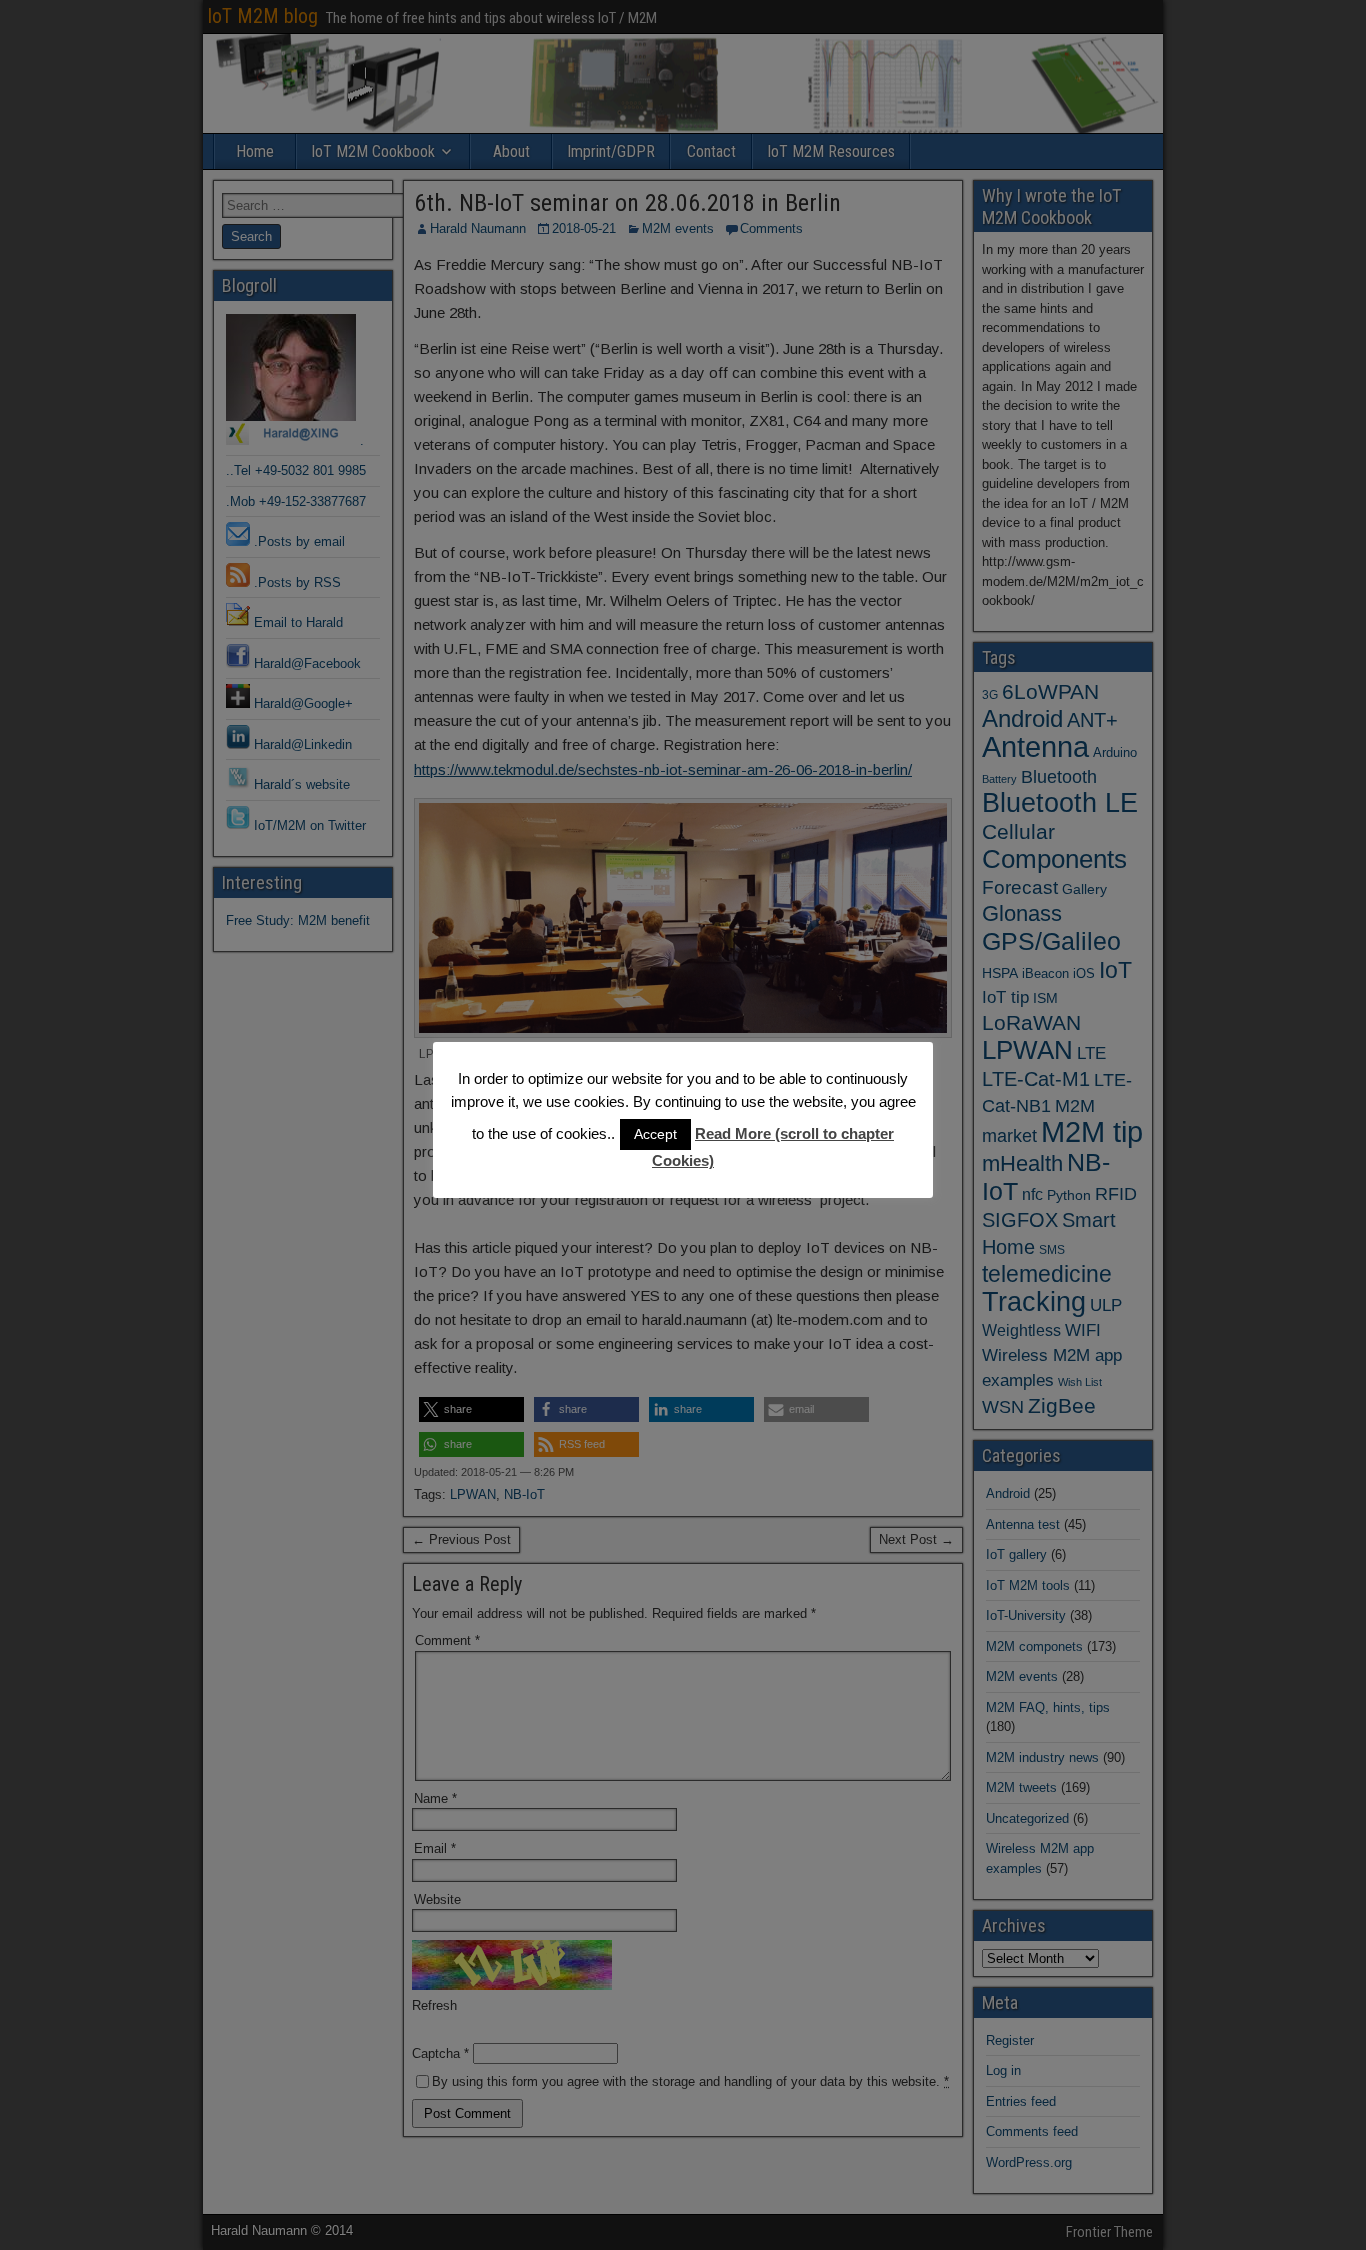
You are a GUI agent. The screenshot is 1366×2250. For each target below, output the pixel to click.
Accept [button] (655, 1134)
